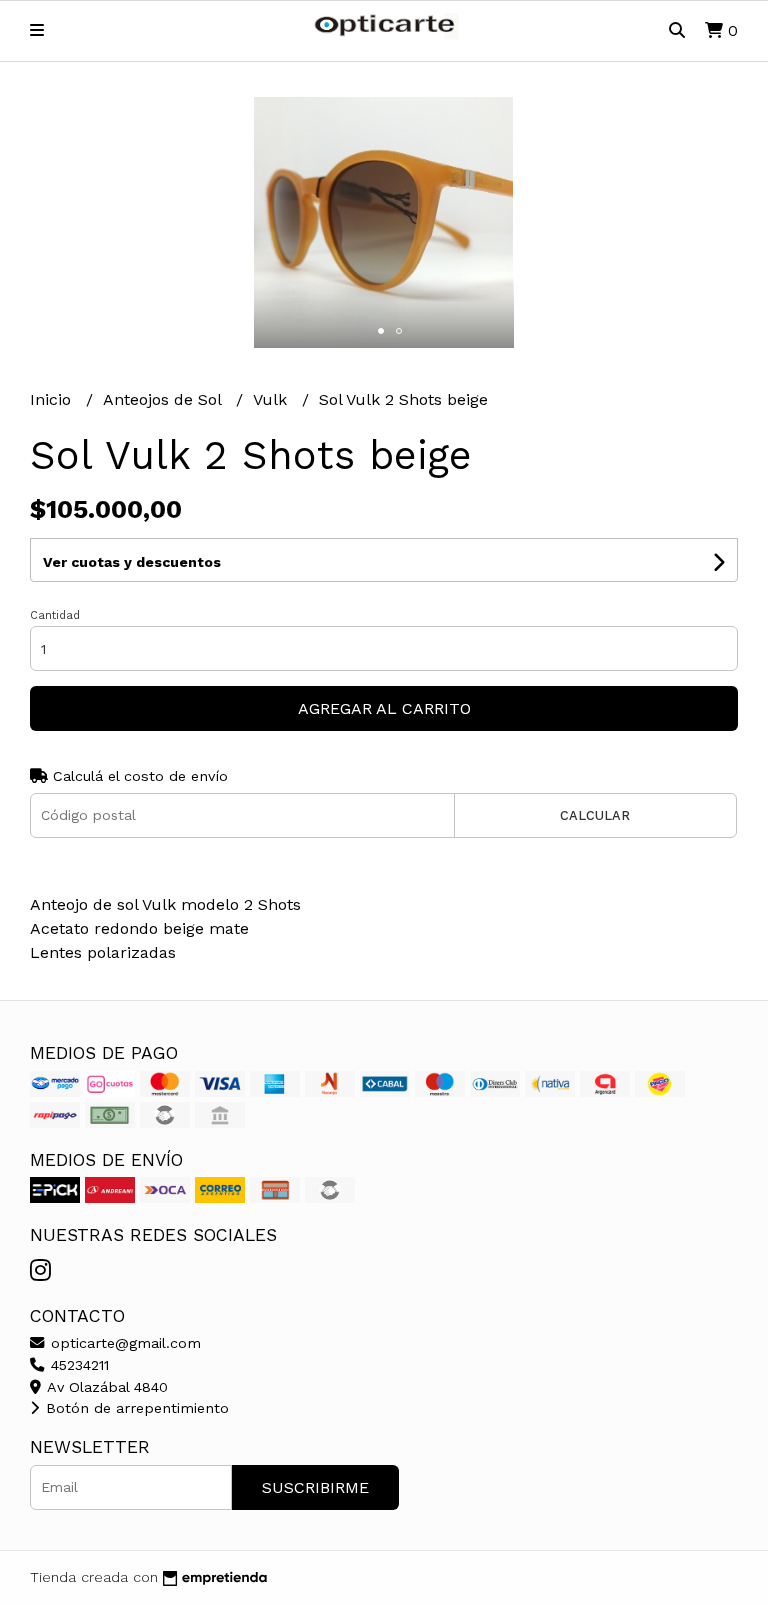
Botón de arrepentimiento (135, 1408)
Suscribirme (315, 1487)
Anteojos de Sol (164, 399)
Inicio (53, 399)
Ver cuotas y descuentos (132, 562)
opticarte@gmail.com (123, 1343)
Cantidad (55, 615)
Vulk (272, 399)
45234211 (77, 1365)
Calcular (595, 815)
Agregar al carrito (384, 708)
